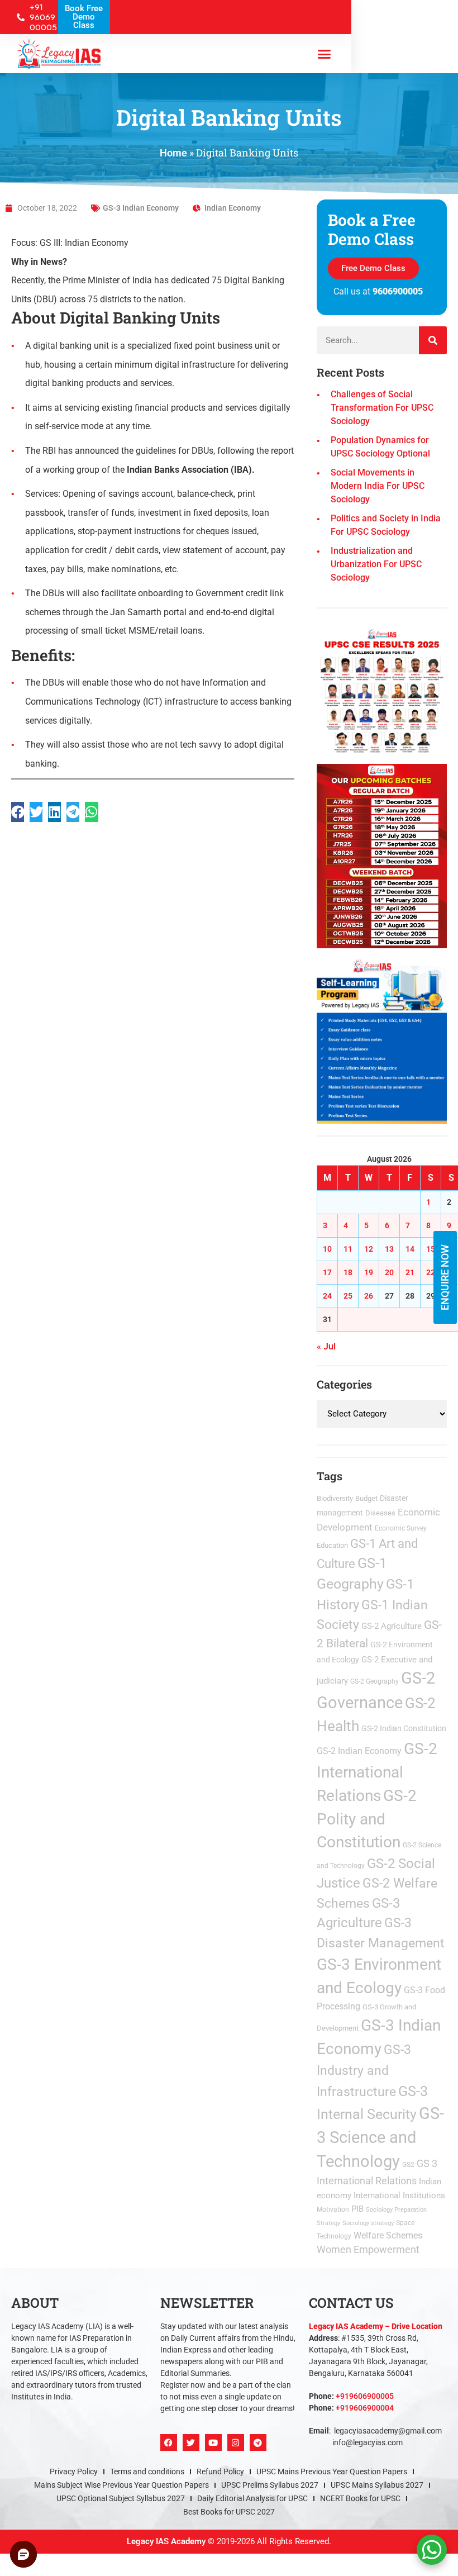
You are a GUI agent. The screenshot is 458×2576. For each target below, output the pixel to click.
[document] (229, 1288)
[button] (353, 1140)
